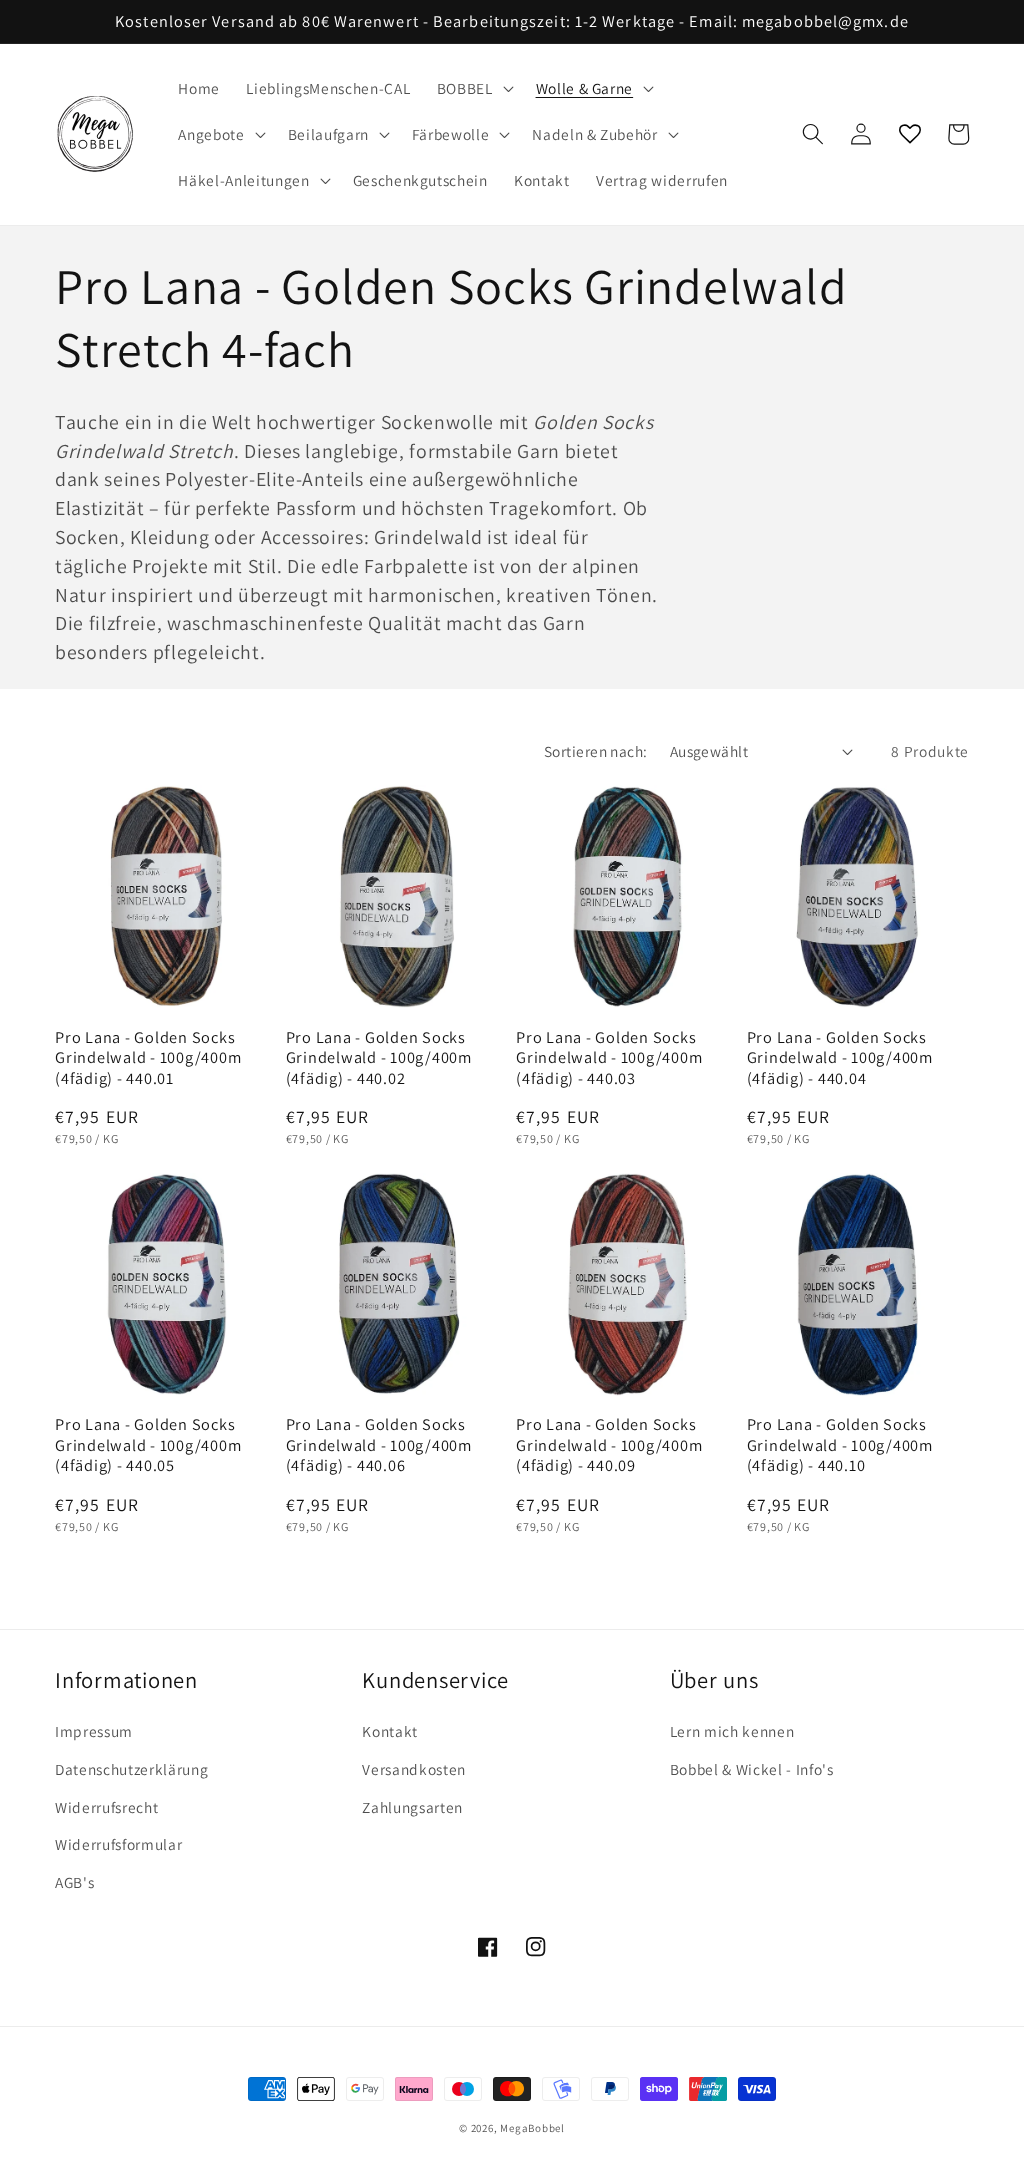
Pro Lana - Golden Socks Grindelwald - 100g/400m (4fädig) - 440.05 (148, 1445)
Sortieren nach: (596, 751)
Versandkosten (414, 1769)
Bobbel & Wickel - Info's (752, 1769)
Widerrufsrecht (106, 1807)
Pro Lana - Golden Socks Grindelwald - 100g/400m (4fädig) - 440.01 (148, 1058)
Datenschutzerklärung (131, 1769)
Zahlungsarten (412, 1807)
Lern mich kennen (732, 1731)
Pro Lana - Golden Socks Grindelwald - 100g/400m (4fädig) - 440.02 (379, 1058)
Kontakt (390, 1731)
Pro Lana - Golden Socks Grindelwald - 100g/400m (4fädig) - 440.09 (609, 1445)
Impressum (94, 1731)
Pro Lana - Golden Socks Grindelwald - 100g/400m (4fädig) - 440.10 (840, 1445)
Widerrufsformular (118, 1844)
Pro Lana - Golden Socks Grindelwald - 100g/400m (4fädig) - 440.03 (609, 1058)
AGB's (74, 1882)
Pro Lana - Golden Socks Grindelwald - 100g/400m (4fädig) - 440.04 (840, 1058)
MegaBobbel (532, 2128)
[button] (473, 89)
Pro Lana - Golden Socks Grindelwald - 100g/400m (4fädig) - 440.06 (379, 1445)
